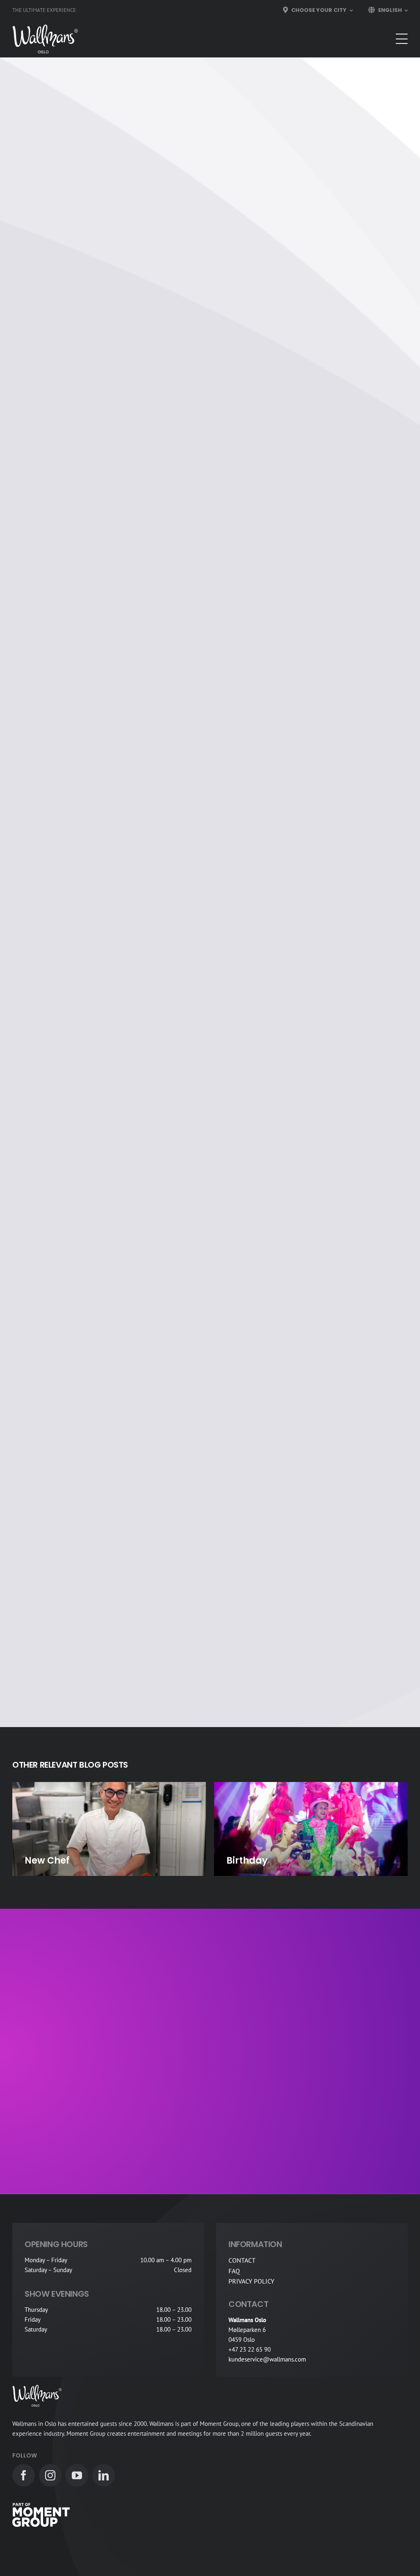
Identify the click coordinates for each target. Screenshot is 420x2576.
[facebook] (24, 2475)
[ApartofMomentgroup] (41, 2506)
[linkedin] (104, 2475)
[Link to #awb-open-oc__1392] (402, 39)
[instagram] (50, 2475)
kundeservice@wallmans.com (267, 2359)
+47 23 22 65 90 (250, 2349)
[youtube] (77, 2475)
